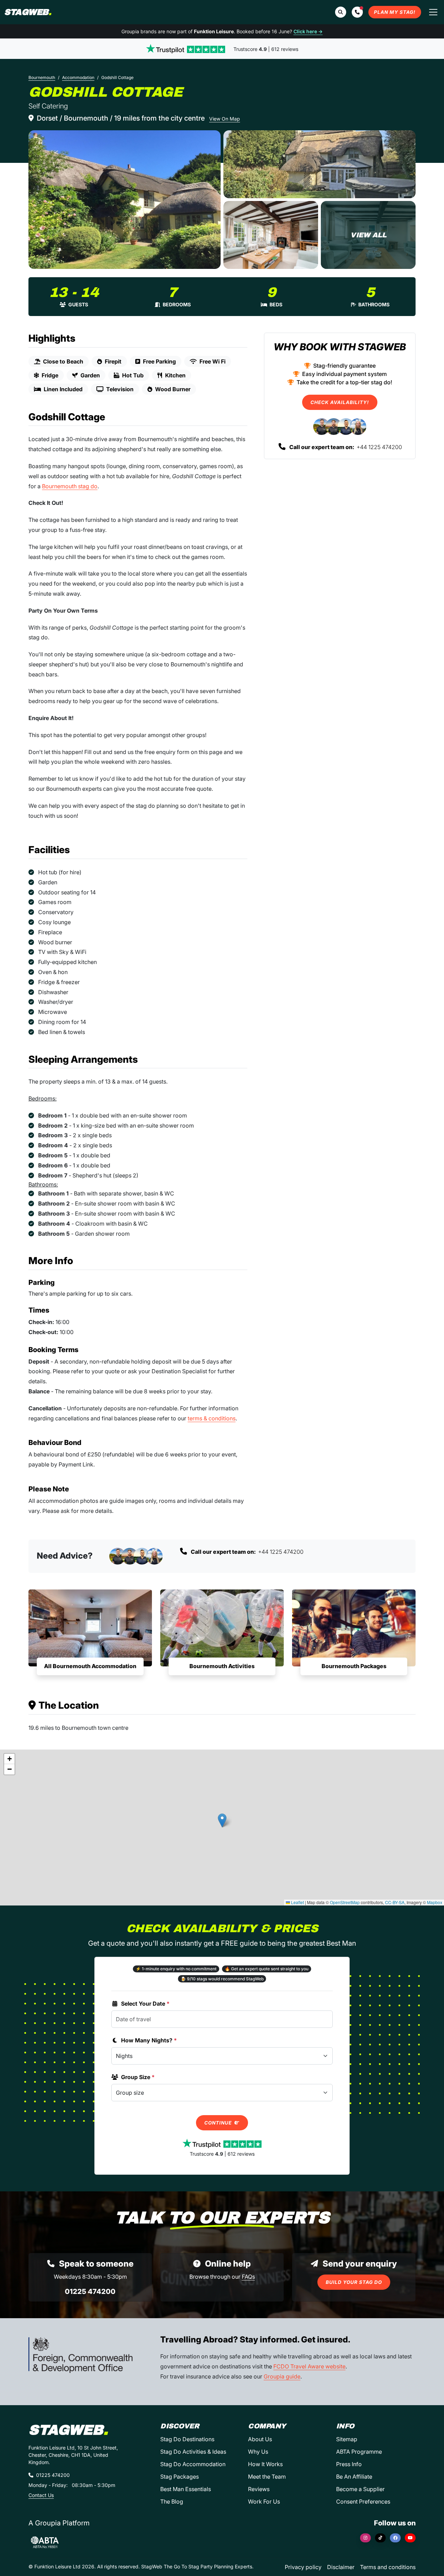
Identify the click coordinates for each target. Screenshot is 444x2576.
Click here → (308, 31)
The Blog (172, 2501)
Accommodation (78, 77)
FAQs (248, 2277)
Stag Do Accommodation (193, 2464)
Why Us (258, 2452)
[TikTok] (380, 2538)
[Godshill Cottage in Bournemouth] (125, 200)
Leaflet (297, 1902)
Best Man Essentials (186, 2489)
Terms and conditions (388, 2567)
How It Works (265, 2464)
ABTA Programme (359, 2452)
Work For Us (264, 2501)
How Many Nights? (149, 2040)
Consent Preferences (363, 2501)
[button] (357, 12)
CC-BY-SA (395, 1902)
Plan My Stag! (395, 12)
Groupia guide (282, 2376)
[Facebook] (395, 2538)
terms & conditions (212, 1418)
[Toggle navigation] (433, 12)
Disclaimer (341, 2567)
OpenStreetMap (345, 1902)
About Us (260, 2439)
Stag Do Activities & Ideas (193, 2452)
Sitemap (347, 2439)
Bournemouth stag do (70, 486)
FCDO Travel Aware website (309, 2366)
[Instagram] (365, 2538)
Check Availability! (340, 402)
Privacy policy (303, 2567)
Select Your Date (145, 2004)
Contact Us (41, 2495)
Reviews (259, 2489)
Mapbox (435, 1902)
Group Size (138, 2077)
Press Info (349, 2464)
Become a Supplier (360, 2489)
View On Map (225, 119)
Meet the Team (267, 2477)
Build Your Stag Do (354, 2282)
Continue (219, 2123)
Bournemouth (42, 77)
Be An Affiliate (354, 2477)
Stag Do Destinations (187, 2439)
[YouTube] (410, 2538)
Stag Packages (180, 2477)
